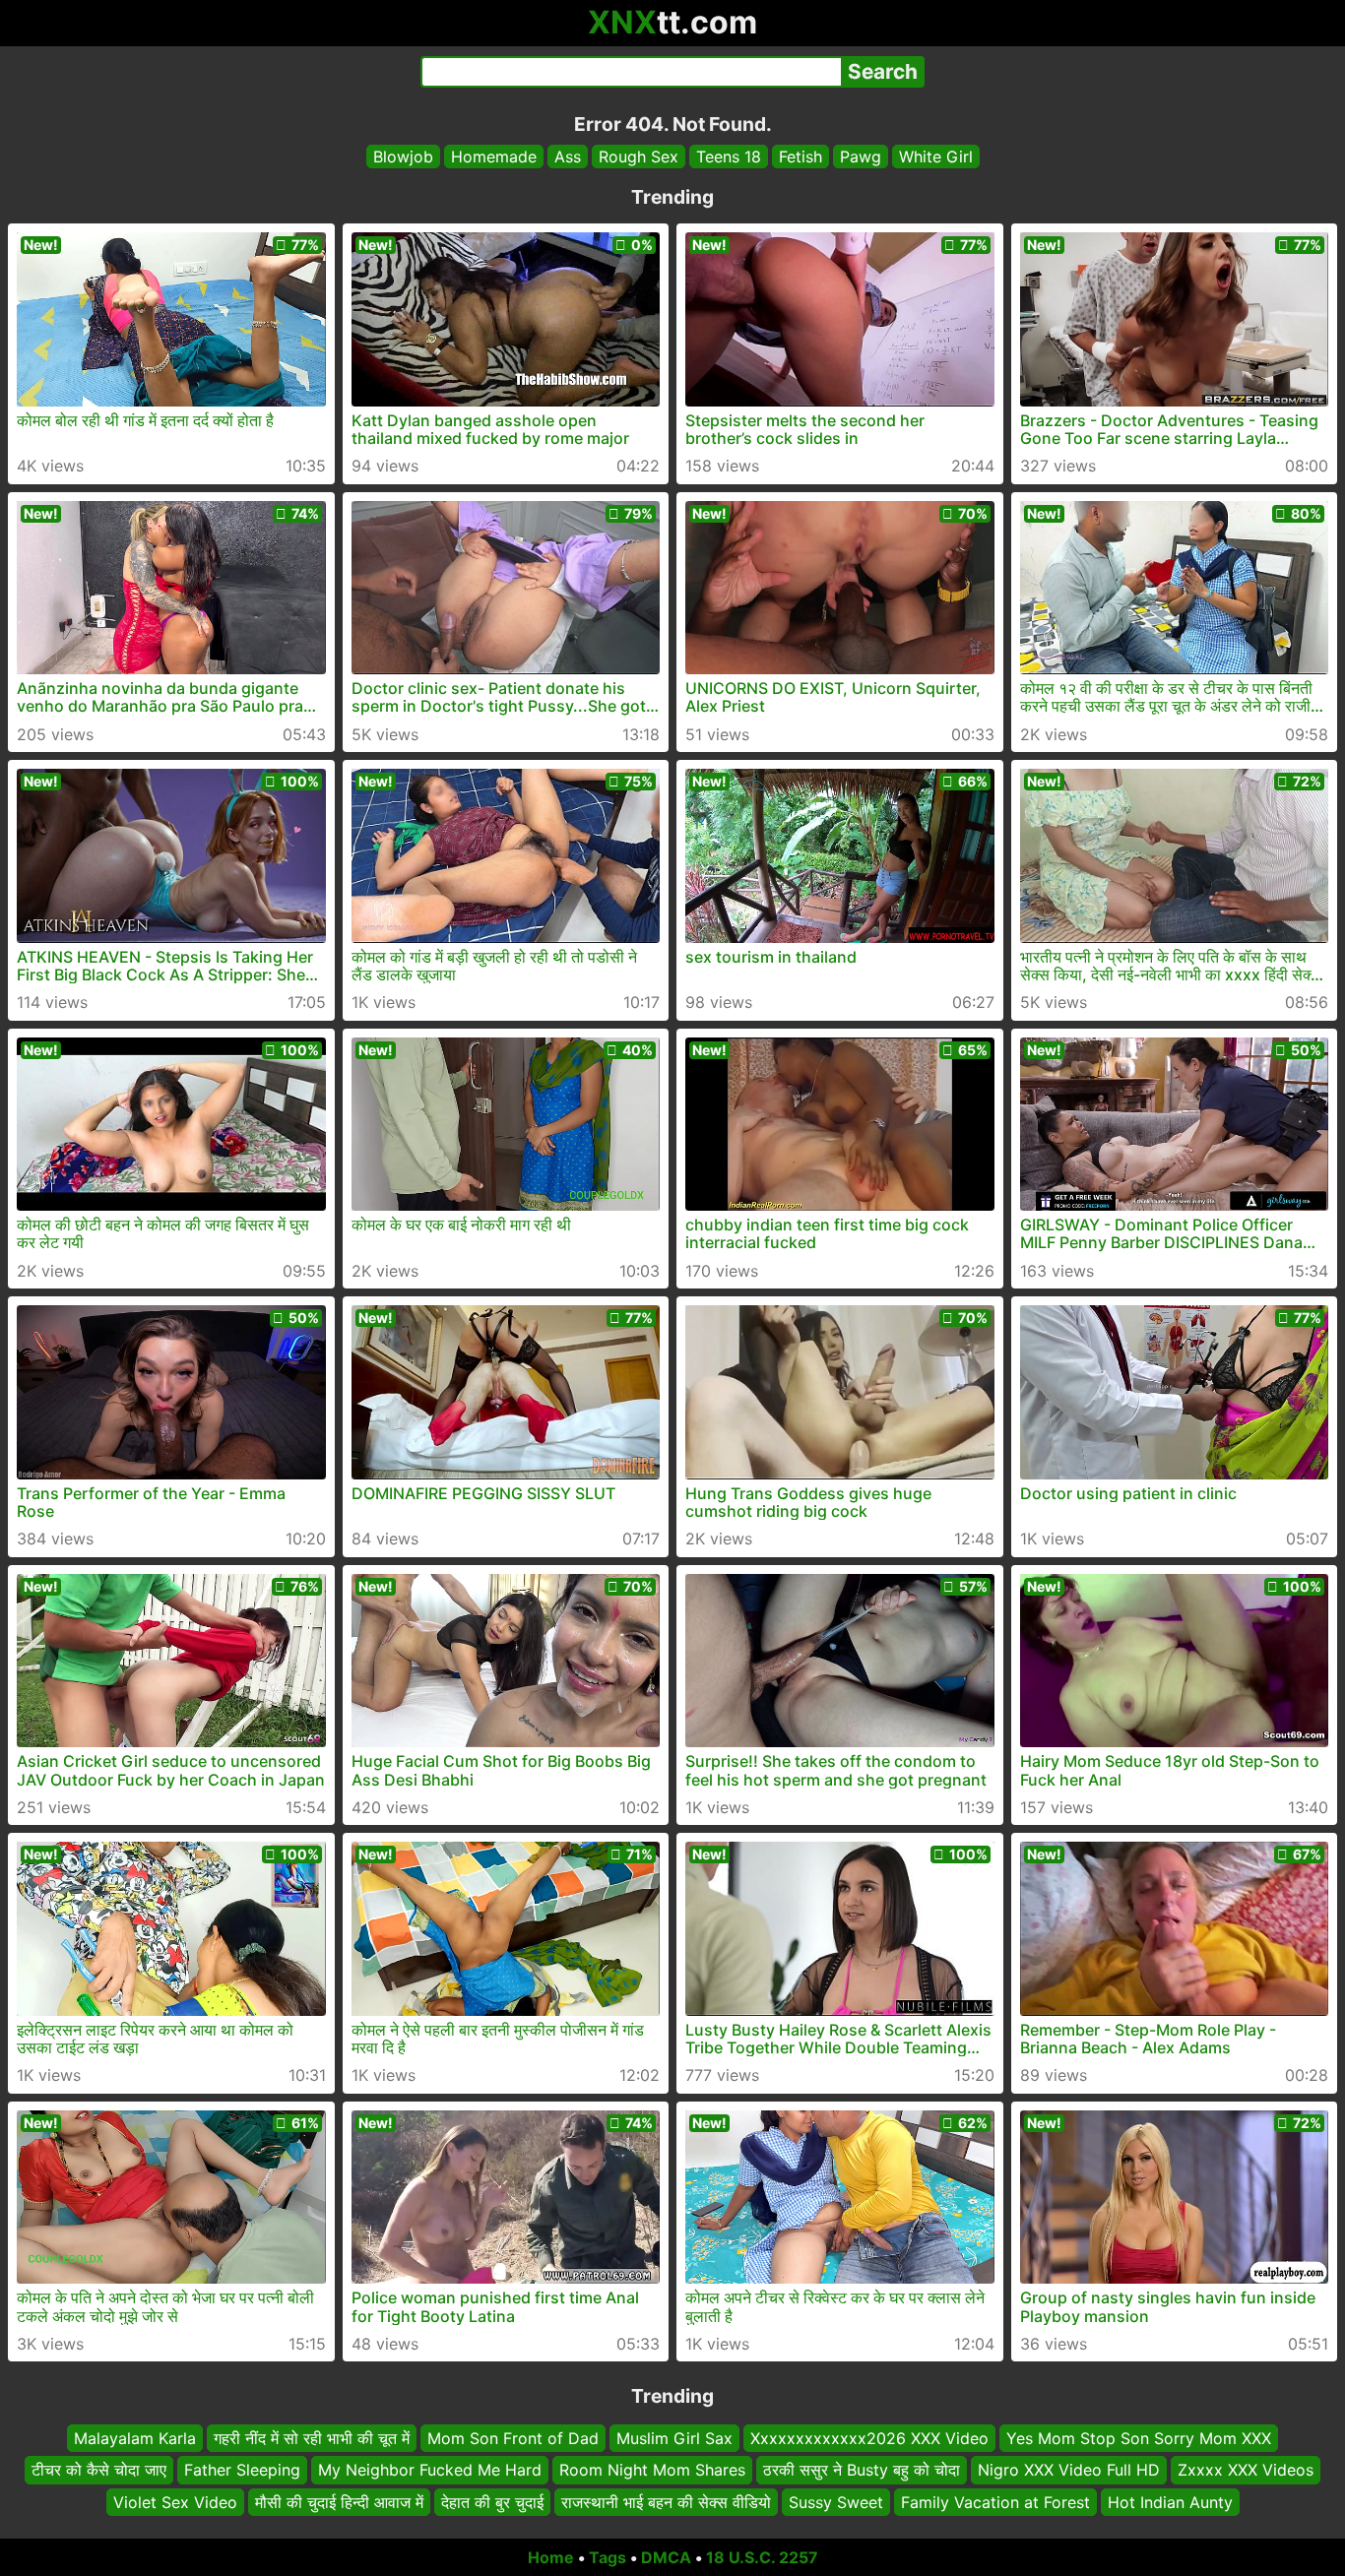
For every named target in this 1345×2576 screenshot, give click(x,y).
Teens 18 (729, 157)
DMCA (666, 2557)
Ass (568, 157)
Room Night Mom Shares (652, 2471)
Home (551, 2557)
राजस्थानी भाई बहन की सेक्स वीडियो (666, 2502)
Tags (608, 2557)
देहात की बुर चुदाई (492, 2502)
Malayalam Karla (135, 2438)
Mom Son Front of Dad (513, 2438)
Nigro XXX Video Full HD (1069, 2471)
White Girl (936, 157)
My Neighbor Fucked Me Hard (430, 2471)
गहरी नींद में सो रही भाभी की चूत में (312, 2438)
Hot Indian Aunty (1170, 2502)
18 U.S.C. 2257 (762, 2557)
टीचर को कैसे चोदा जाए (99, 2471)
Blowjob (403, 157)
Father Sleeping (242, 2471)
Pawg (861, 157)
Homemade (494, 157)
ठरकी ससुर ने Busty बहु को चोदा (862, 2471)
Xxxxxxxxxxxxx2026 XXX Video (869, 2438)
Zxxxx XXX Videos (1246, 2471)
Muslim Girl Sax (674, 2438)
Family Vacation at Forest (995, 2502)
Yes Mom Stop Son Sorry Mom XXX (1139, 2438)
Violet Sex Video (175, 2502)
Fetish (801, 157)
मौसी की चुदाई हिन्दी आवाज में (339, 2502)
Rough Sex (639, 157)
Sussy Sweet (836, 2502)
